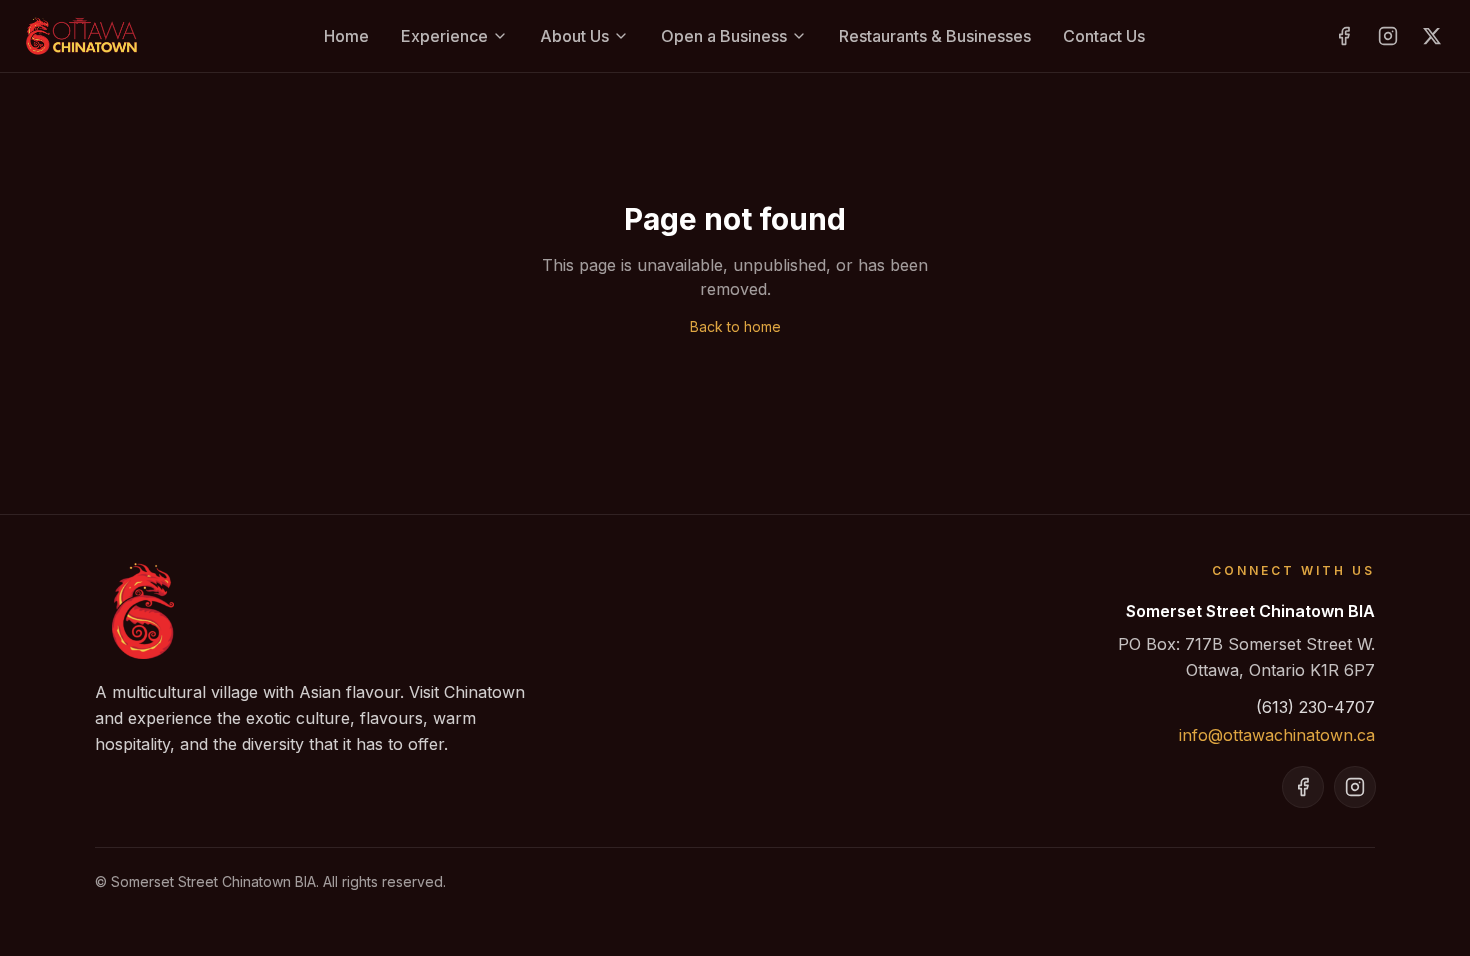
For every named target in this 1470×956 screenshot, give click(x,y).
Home (346, 36)
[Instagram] (1388, 36)
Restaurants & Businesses (935, 36)
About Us (574, 36)
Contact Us (1104, 36)
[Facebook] (1344, 36)
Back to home (735, 326)
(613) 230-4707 (1315, 707)
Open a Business (724, 36)
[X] (1432, 36)
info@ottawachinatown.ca (1277, 735)
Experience (444, 36)
